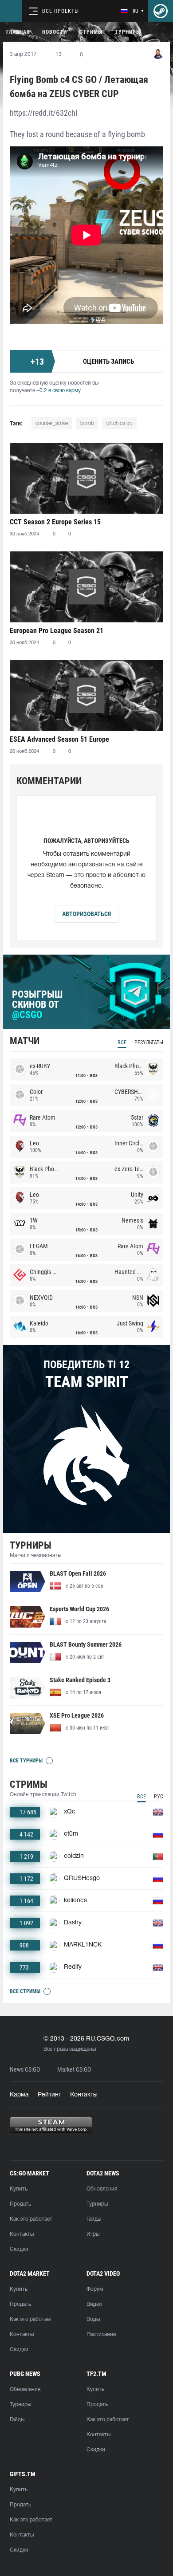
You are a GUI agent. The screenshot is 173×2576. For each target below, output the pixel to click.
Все (122, 1042)
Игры (93, 2234)
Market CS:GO (74, 2070)
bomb (87, 423)
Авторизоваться (86, 914)
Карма (19, 2095)
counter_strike (52, 423)
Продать (20, 2204)
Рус (159, 1797)
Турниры (128, 32)
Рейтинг (49, 2095)
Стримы (91, 32)
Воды (93, 2319)
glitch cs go (120, 423)
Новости (55, 32)
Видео (94, 2304)
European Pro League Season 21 (57, 631)
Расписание (101, 2334)
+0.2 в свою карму (59, 391)
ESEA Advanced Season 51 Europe (59, 739)
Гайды (94, 2219)
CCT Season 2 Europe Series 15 (55, 522)
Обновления (102, 2189)
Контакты (84, 2095)
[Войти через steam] (161, 11)
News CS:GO (25, 2070)
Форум (95, 2289)
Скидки (19, 2249)
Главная (18, 32)
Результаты (149, 1042)
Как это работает (31, 2219)
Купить (19, 2189)
